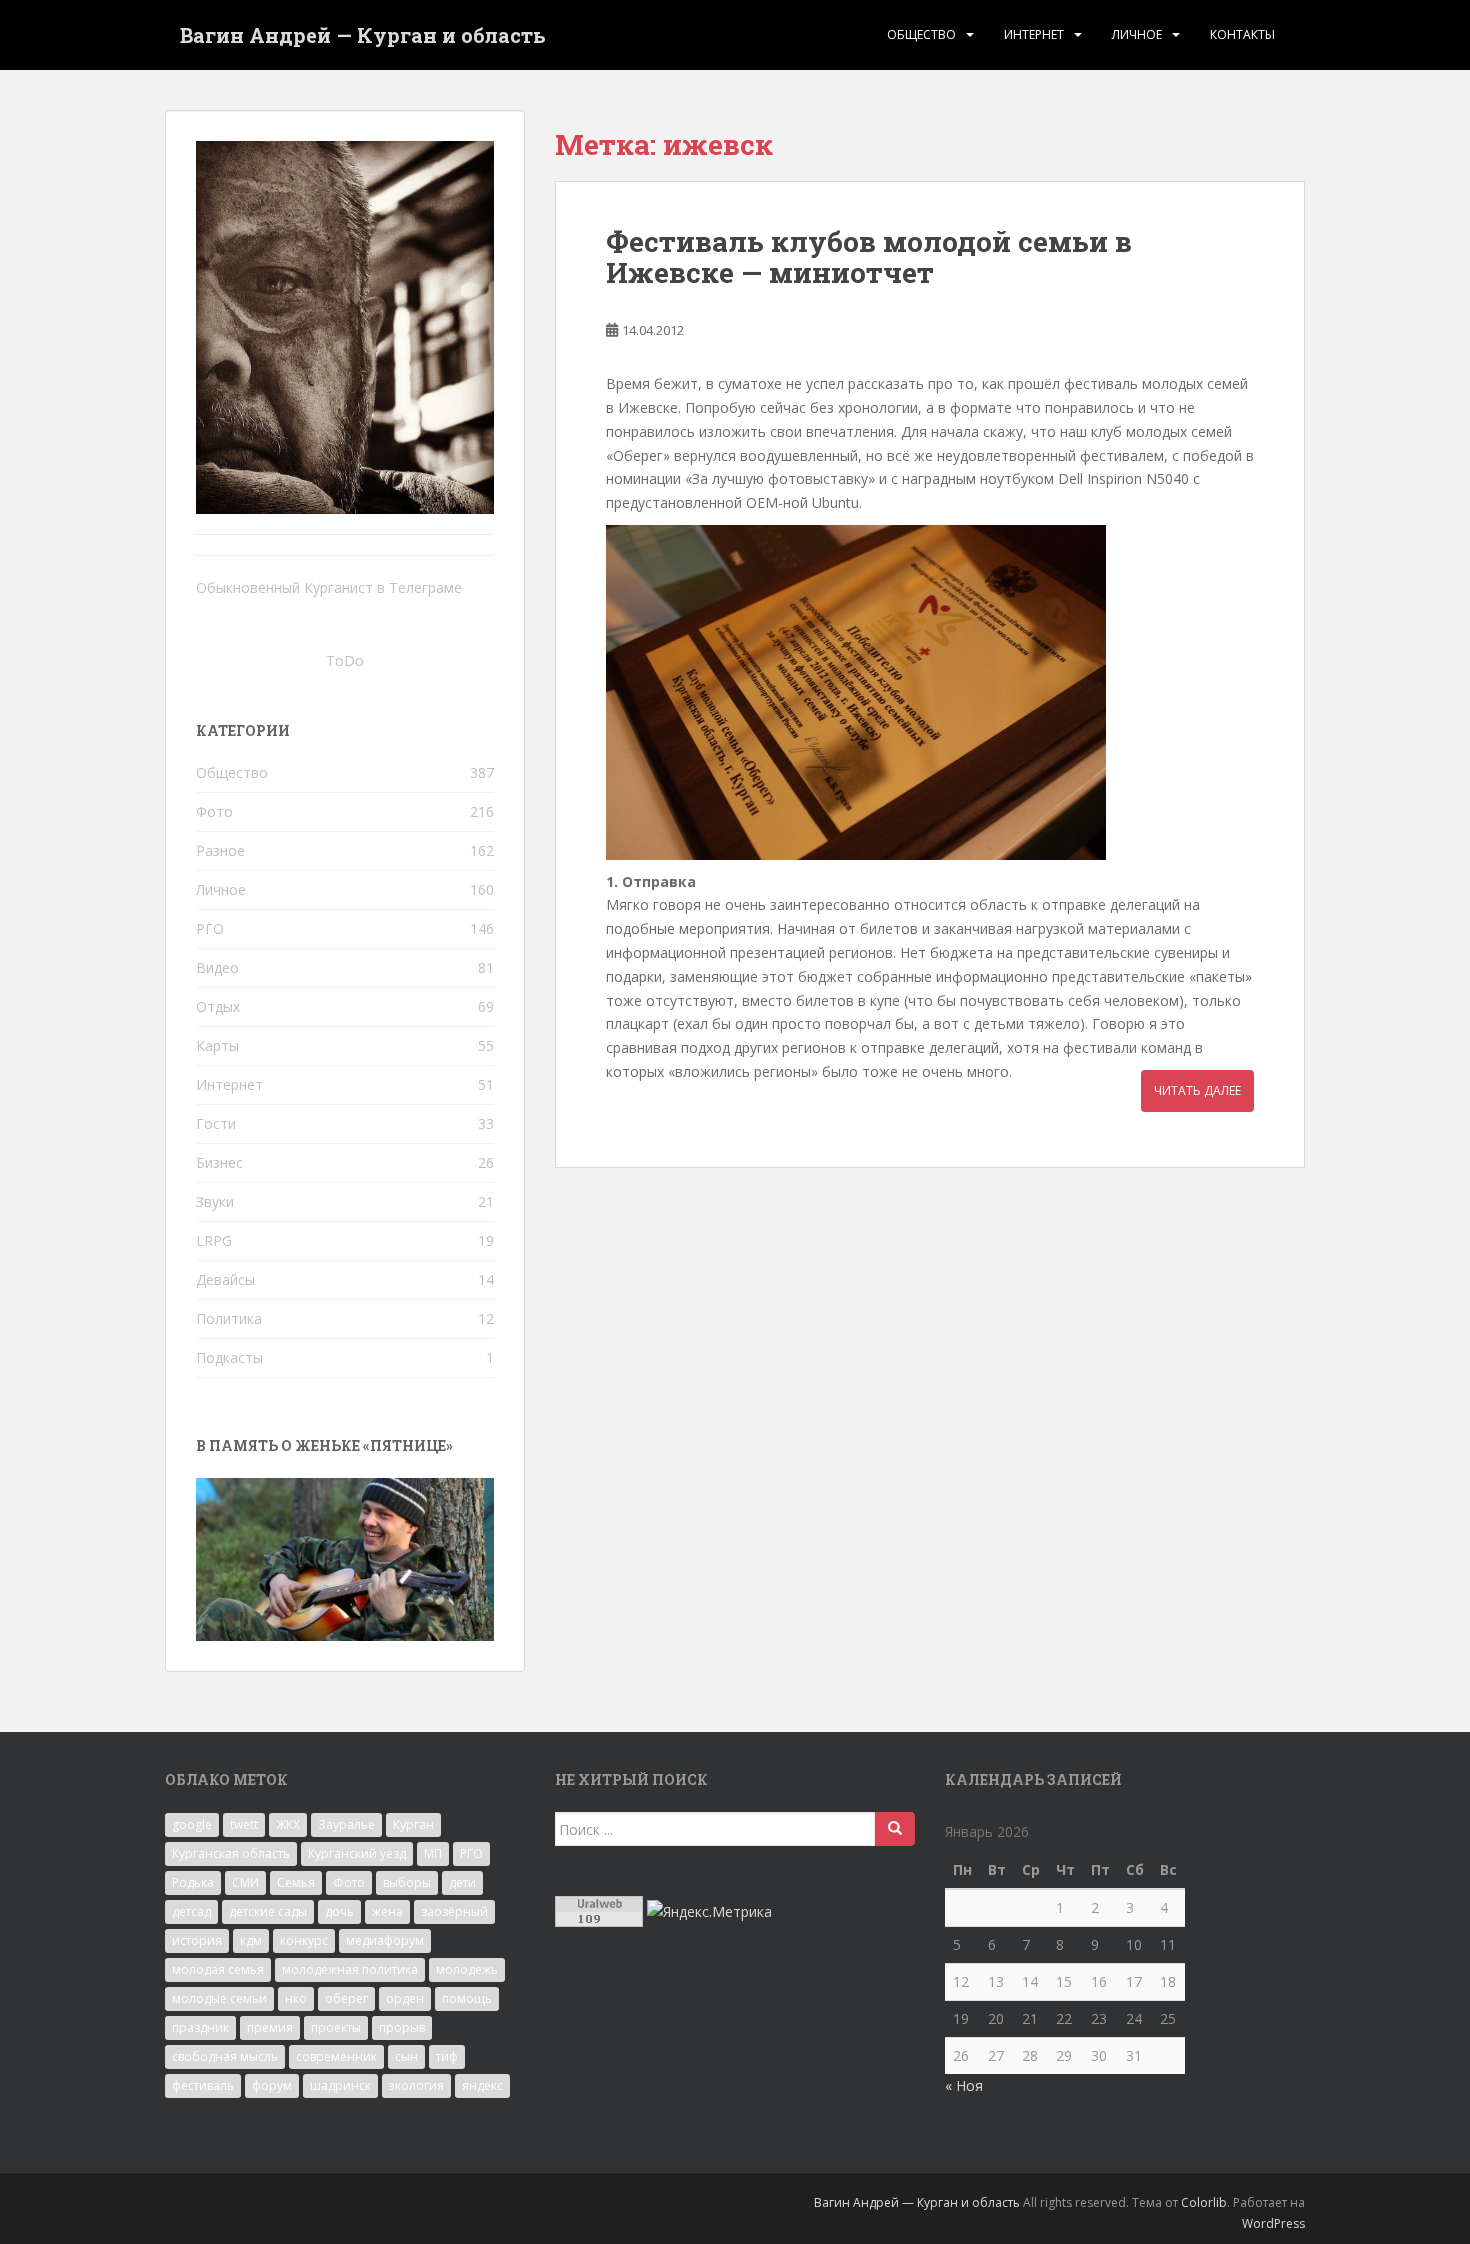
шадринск (340, 2085)
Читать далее (1197, 1090)
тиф (447, 2056)
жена (387, 1911)
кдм (251, 1940)
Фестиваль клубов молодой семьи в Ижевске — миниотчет (869, 257)
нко (296, 1998)
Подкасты (229, 1357)
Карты (217, 1045)
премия (270, 2027)
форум (272, 2085)
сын (406, 2056)
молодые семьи (219, 1998)
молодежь (467, 1969)
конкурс (304, 1940)
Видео (217, 967)
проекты (336, 2027)
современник (336, 2056)
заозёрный (454, 1911)
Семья (296, 1882)
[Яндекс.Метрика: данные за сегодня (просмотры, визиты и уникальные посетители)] (709, 1912)
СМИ (245, 1882)
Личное (1137, 34)
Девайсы (225, 1279)
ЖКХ (288, 1824)
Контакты (1242, 34)
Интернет (1034, 34)
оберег (346, 1998)
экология (416, 2085)
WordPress (1273, 2223)
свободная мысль (225, 2056)
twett (244, 1824)
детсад (191, 1911)
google (192, 1824)
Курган (413, 1824)
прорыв (402, 2027)
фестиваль (203, 2085)
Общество (921, 34)
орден (405, 1998)
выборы (407, 1882)
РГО (210, 928)
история (197, 1940)
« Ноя (964, 2085)
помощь (467, 1998)
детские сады (268, 1911)
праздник (200, 2027)
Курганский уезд (357, 1853)
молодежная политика (350, 1969)
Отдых (218, 1006)
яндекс (482, 2085)
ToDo (345, 660)
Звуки (215, 1201)
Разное (220, 850)
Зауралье (346, 1824)
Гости (216, 1123)
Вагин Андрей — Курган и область (363, 35)
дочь (339, 1911)
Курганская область (231, 1853)
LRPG (214, 1240)
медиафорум (385, 1940)
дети (462, 1882)
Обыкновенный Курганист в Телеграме (329, 587)
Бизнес (219, 1162)
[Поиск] (895, 1829)
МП (433, 1853)
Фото (214, 811)
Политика (229, 1318)
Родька (193, 1882)
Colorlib (1204, 2202)
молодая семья (218, 1969)
